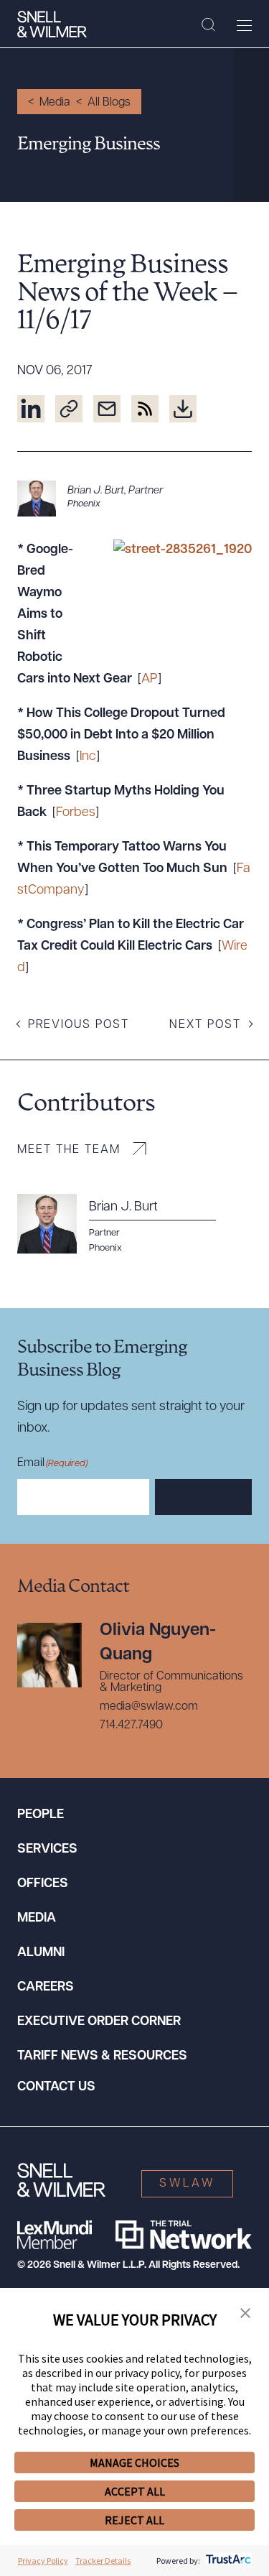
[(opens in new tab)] (31, 409)
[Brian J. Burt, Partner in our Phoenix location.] (134, 499)
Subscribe (203, 1498)
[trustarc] (227, 2561)
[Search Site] (208, 25)
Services (47, 1850)
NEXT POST (205, 1025)
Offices (43, 1884)
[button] (245, 2314)
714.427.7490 (131, 1725)
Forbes (76, 813)
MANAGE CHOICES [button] (134, 2463)
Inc (88, 757)
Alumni (41, 1953)
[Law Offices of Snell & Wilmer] (52, 24)
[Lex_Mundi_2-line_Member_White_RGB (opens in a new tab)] (55, 2235)
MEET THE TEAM (69, 1150)
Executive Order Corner (99, 2022)
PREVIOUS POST (79, 1025)
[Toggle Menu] (244, 25)
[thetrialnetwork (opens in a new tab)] (184, 2235)
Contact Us (56, 2088)
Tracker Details (103, 2561)
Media (55, 103)
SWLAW (187, 2184)
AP (150, 680)
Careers (46, 1988)
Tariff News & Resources (102, 2057)
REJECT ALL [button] (134, 2520)
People (41, 1815)
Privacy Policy (43, 2561)
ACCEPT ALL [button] (135, 2491)
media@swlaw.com (149, 1707)
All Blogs (109, 103)
